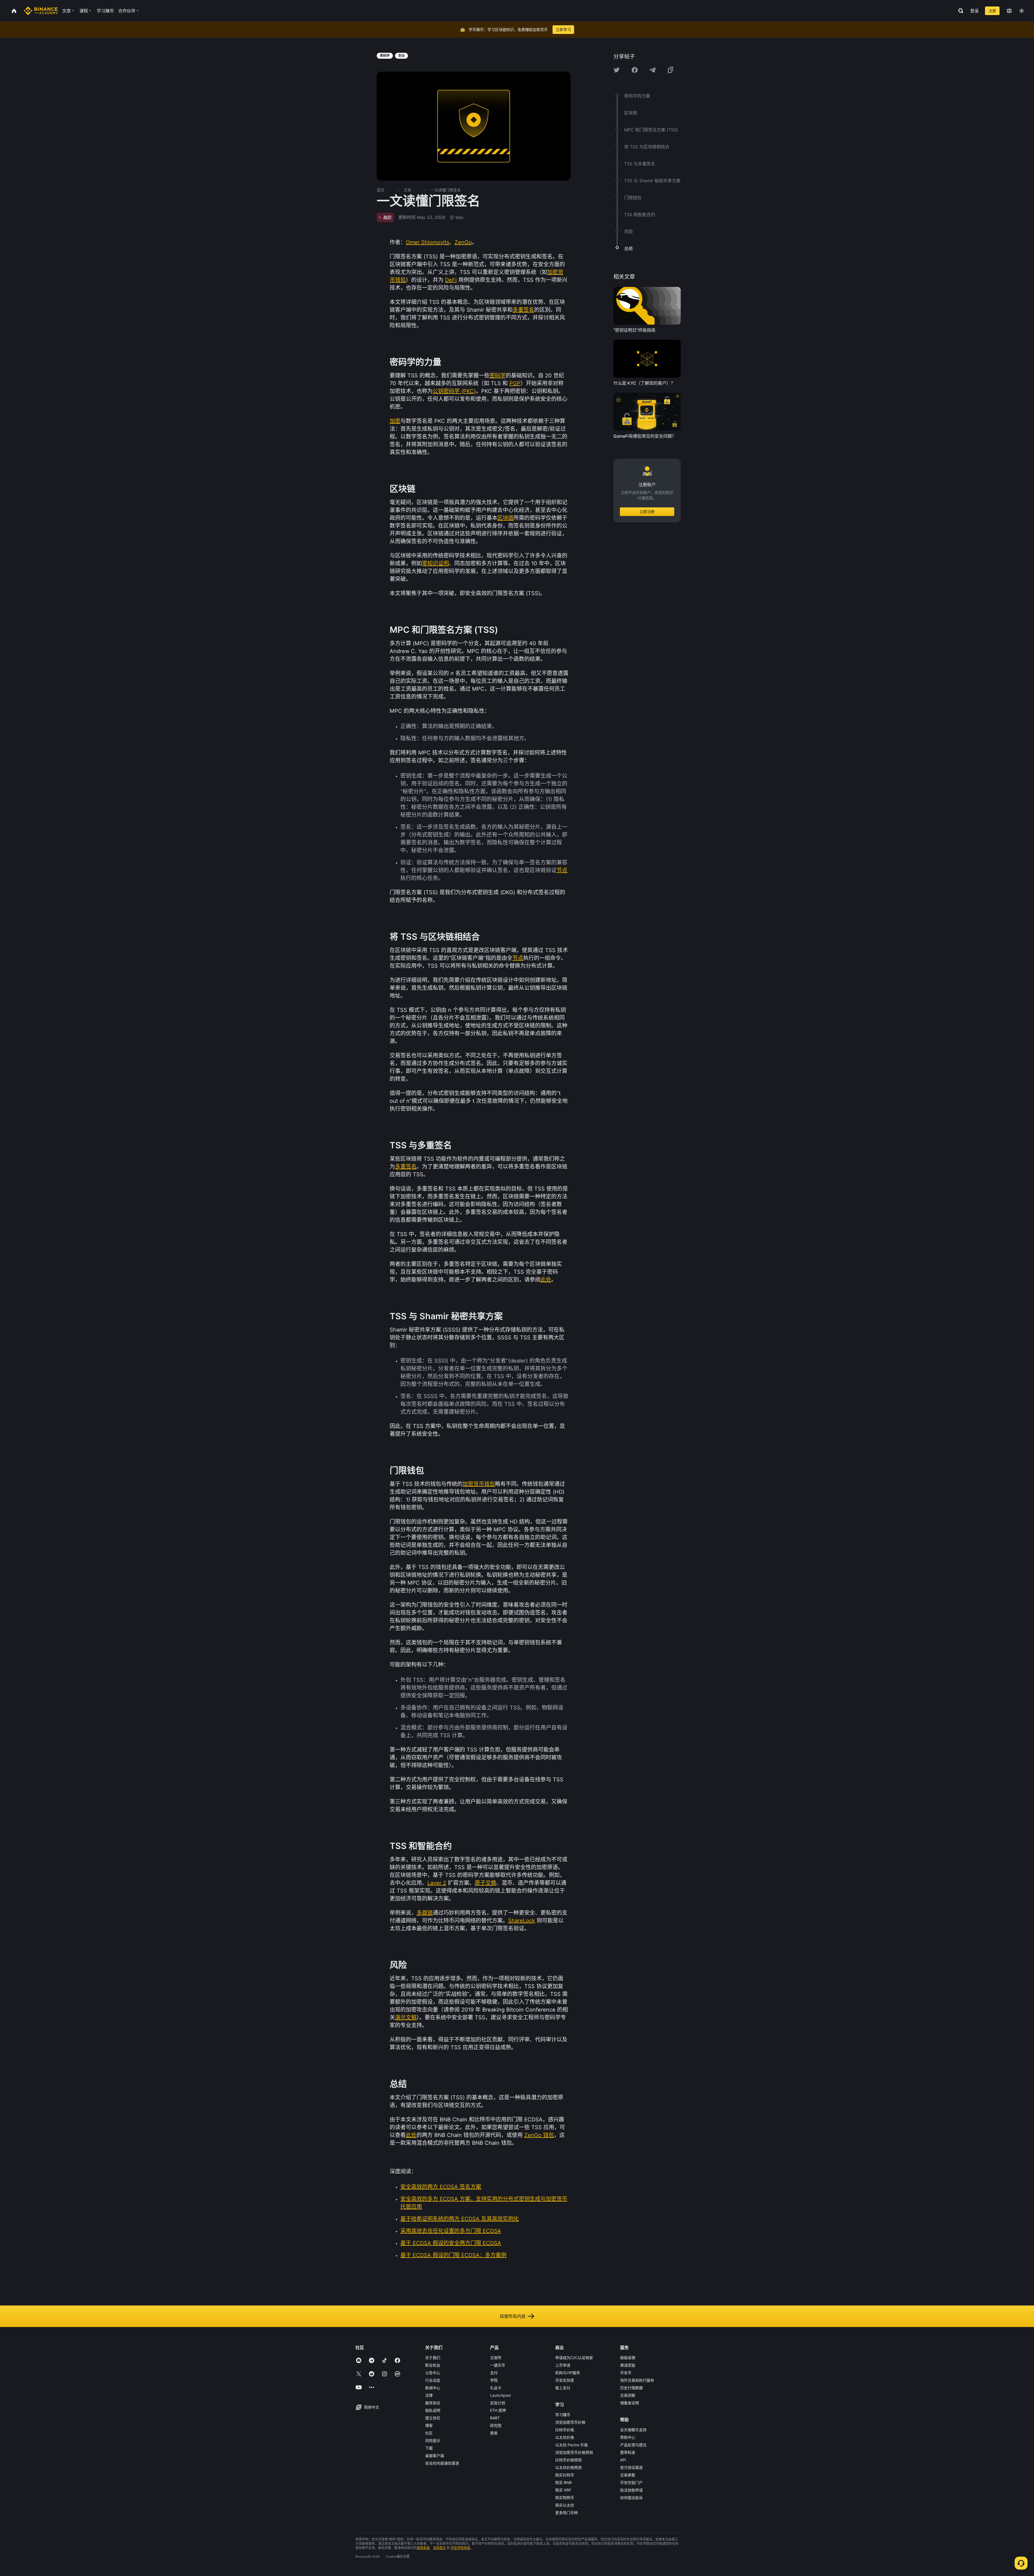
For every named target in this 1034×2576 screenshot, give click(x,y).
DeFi (451, 280)
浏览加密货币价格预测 (574, 2452)
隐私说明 (433, 2410)
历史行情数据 (631, 2388)
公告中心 (433, 2373)
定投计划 (498, 2403)
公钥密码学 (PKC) (454, 391)
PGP (515, 383)
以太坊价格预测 (568, 2467)
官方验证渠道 (631, 2467)
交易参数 (628, 2475)
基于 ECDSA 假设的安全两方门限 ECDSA (451, 2243)
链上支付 (563, 2388)
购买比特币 (565, 2475)
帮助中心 (628, 2437)
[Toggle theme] (1022, 11)
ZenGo (463, 242)
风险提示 (433, 2440)
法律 (429, 2395)
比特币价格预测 (568, 2460)
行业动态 (433, 2380)
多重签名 (523, 310)
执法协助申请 (631, 2490)
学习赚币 (563, 2415)
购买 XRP (563, 2490)
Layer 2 (437, 1883)
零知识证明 (435, 563)
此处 (546, 1280)
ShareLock (522, 1921)
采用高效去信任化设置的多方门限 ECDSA (451, 2231)
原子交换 (485, 1883)
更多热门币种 (567, 2513)
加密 (395, 421)
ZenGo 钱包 (539, 2135)
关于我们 (433, 2358)
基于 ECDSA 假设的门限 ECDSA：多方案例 (453, 2255)
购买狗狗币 (565, 2498)
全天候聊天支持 (633, 2430)
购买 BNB (563, 2482)
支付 (494, 2373)
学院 (494, 2380)
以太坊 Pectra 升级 (572, 2445)
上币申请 (563, 2365)
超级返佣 (628, 2358)
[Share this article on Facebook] (635, 70)
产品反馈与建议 (633, 2445)
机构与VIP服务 (568, 2373)
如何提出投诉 (631, 2498)
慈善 (494, 2433)
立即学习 (563, 29)
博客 (429, 2425)
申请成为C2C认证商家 (574, 2358)
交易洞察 (628, 2395)
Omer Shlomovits (427, 242)
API (623, 2460)
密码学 (498, 375)
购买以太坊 (565, 2505)
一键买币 (498, 2365)
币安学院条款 (460, 2548)
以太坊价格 (565, 2437)
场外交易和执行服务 (637, 2380)
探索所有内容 (513, 2316)
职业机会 (433, 2365)
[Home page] (41, 11)
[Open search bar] (959, 11)
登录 (974, 11)
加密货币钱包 (479, 1484)
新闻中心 (433, 2388)
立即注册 (647, 512)
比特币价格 (565, 2430)
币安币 (626, 2373)
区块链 (505, 518)
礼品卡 (496, 2388)
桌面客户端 (435, 2456)
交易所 (496, 2358)
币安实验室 (565, 2380)
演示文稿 (406, 2017)
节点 (562, 870)
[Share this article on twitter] (617, 70)
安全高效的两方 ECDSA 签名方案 (441, 2187)
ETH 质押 (498, 2410)
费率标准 (628, 2452)
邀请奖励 (628, 2365)
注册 (992, 11)
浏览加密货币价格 (570, 2422)
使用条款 (423, 2548)
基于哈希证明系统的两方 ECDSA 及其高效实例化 (460, 2219)
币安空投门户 (631, 2482)
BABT (495, 2418)
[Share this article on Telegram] (652, 70)
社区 (429, 2433)
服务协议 (433, 2403)
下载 (429, 2448)
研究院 (496, 2425)
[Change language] (1009, 11)
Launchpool (500, 2395)
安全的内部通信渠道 (442, 2463)
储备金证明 (630, 2403)
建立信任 (433, 2418)
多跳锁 (425, 1913)
